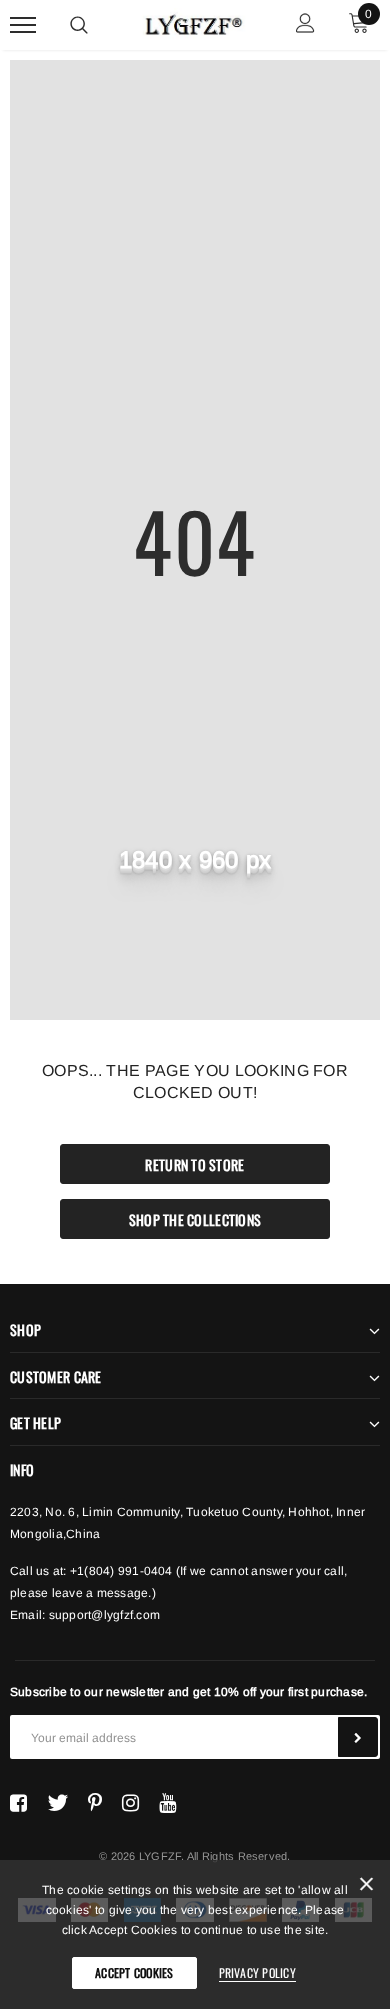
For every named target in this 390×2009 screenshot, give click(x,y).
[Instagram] (130, 1803)
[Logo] (192, 22)
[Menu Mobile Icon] (23, 25)
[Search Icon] (79, 25)
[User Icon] (305, 25)
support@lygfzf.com (104, 1615)
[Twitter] (57, 1803)
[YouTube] (167, 1803)
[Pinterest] (95, 1803)
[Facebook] (18, 1803)
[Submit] (358, 1737)
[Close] (366, 1887)
